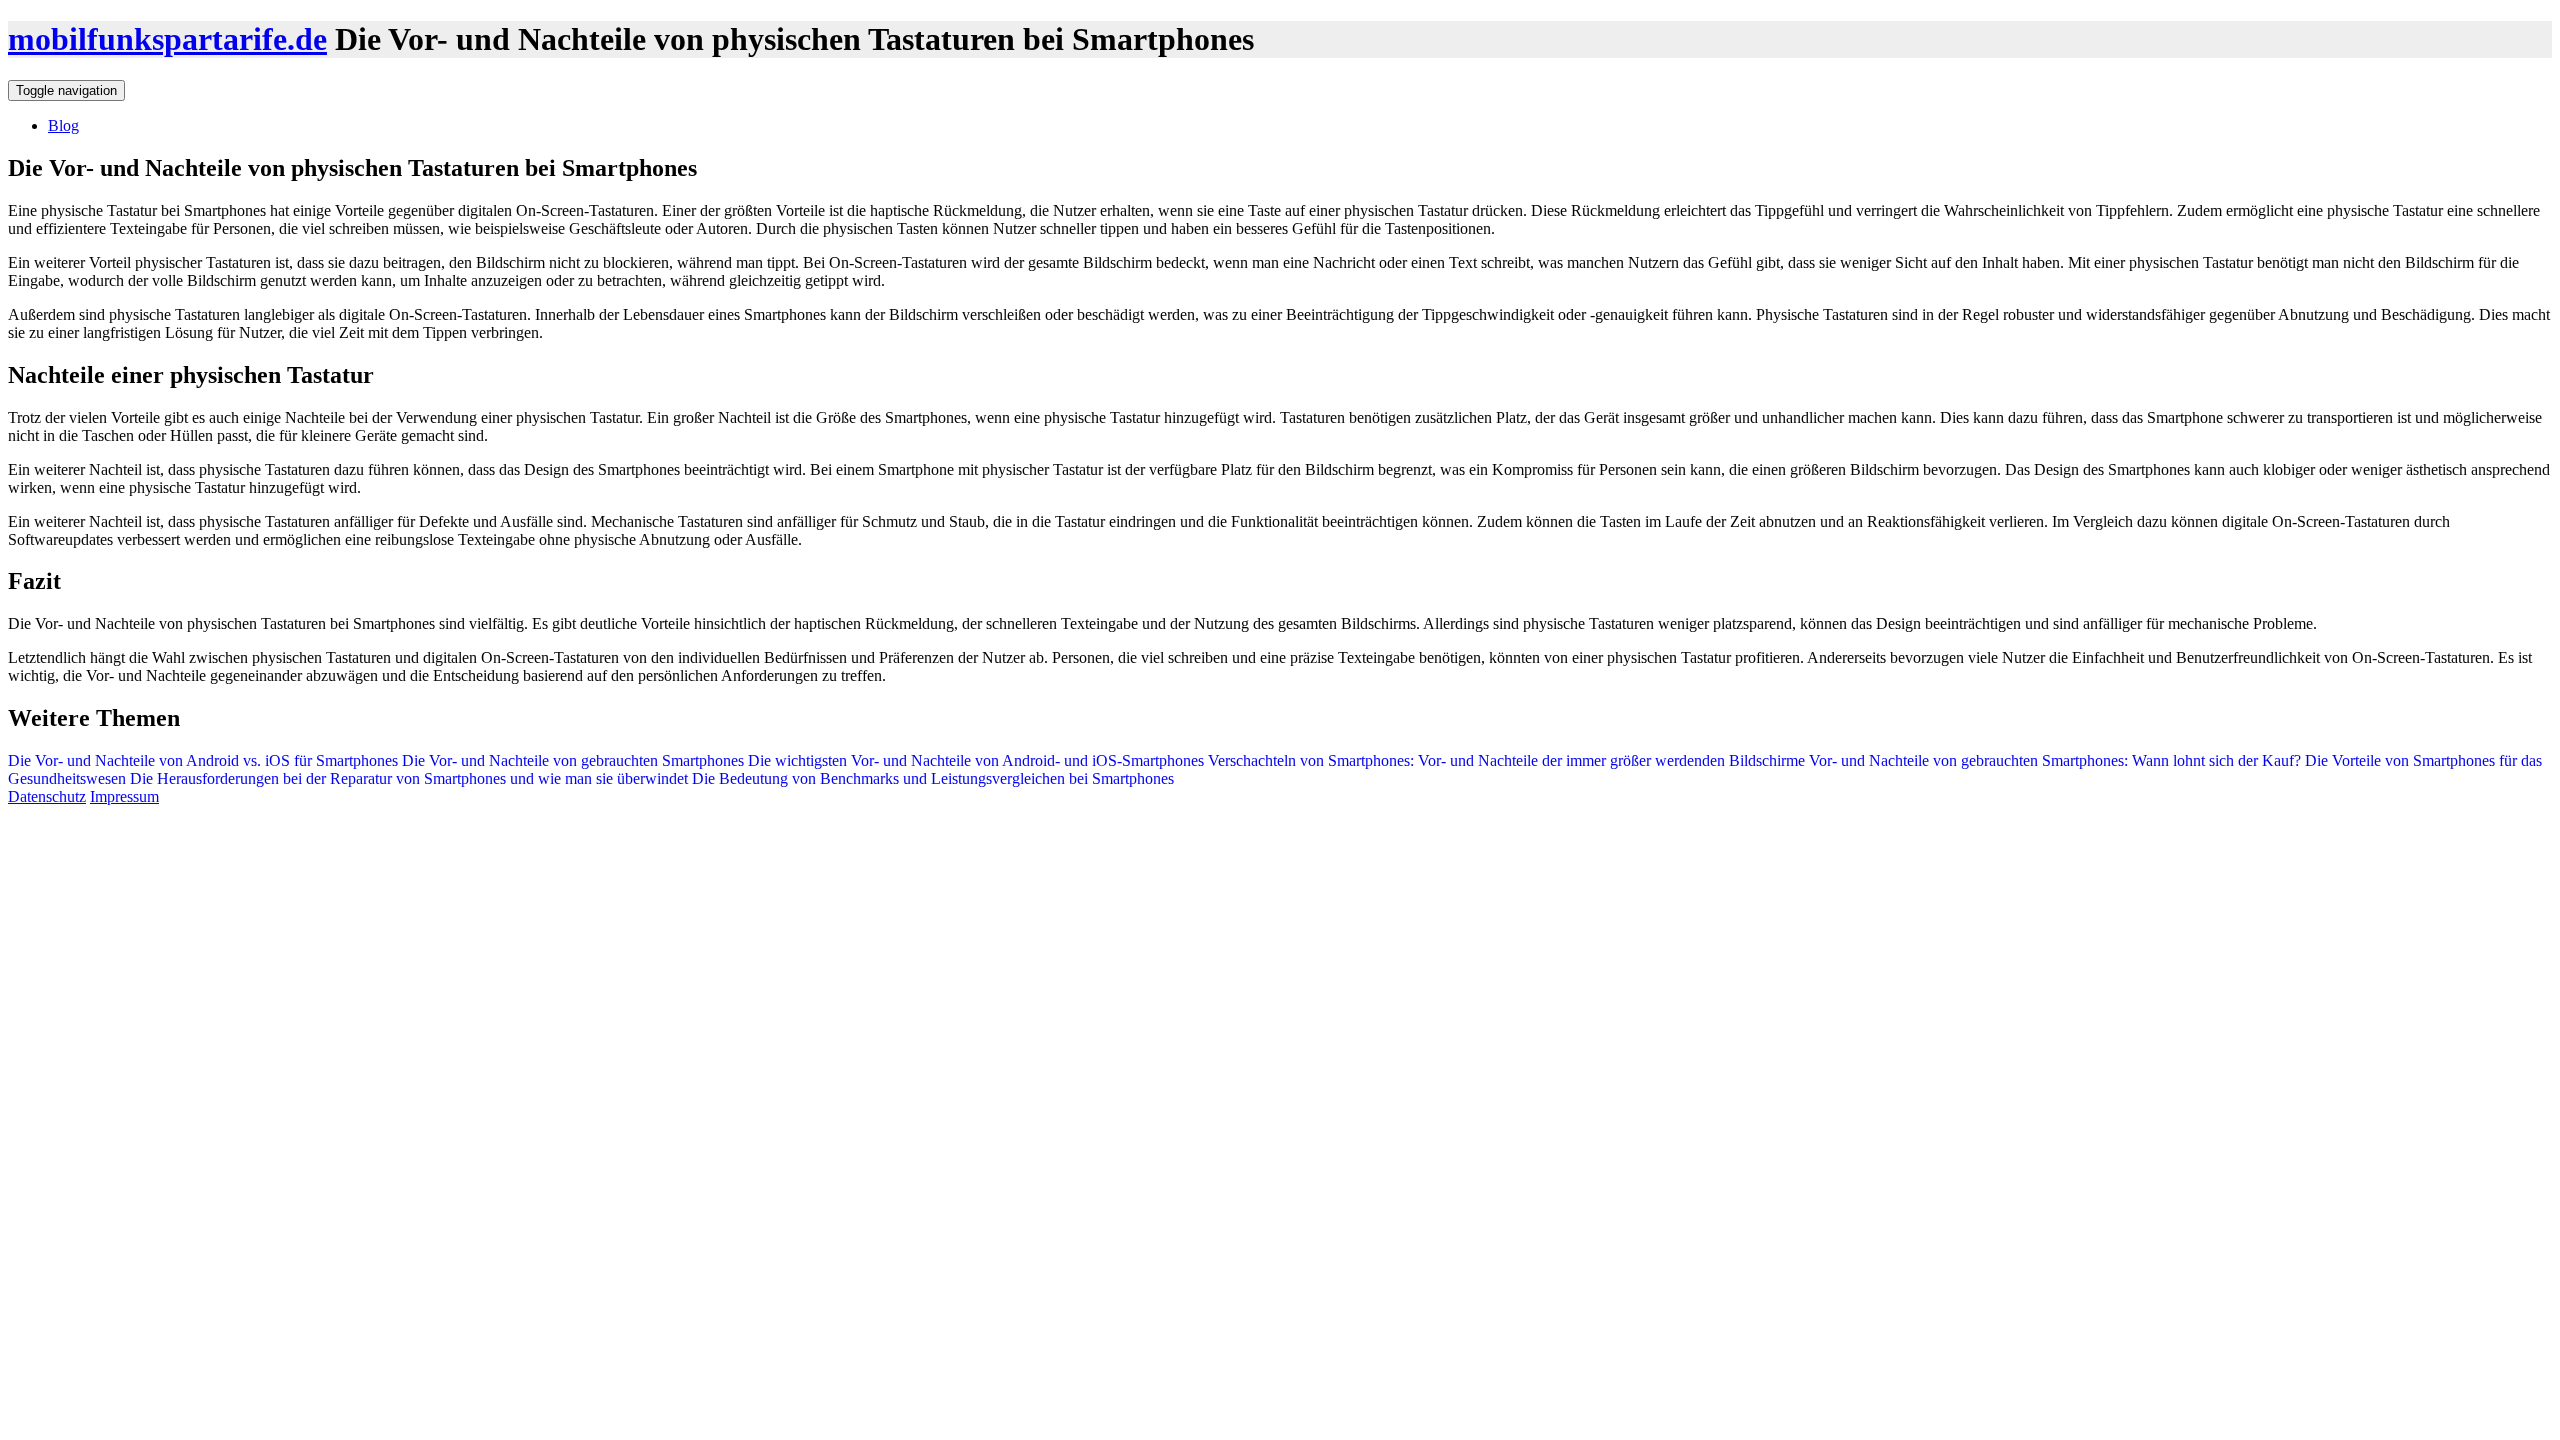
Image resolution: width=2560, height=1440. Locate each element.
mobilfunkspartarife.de (167, 39)
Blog (63, 125)
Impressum (124, 796)
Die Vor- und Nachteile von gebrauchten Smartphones (573, 760)
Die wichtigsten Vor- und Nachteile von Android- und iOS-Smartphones (976, 760)
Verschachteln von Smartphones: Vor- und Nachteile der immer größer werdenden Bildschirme (1504, 760)
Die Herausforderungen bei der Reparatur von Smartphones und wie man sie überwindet (407, 778)
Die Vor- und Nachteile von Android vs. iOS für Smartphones (203, 760)
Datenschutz (47, 796)
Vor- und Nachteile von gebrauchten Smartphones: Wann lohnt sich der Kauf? (2053, 760)
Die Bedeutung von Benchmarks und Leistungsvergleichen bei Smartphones (931, 778)
